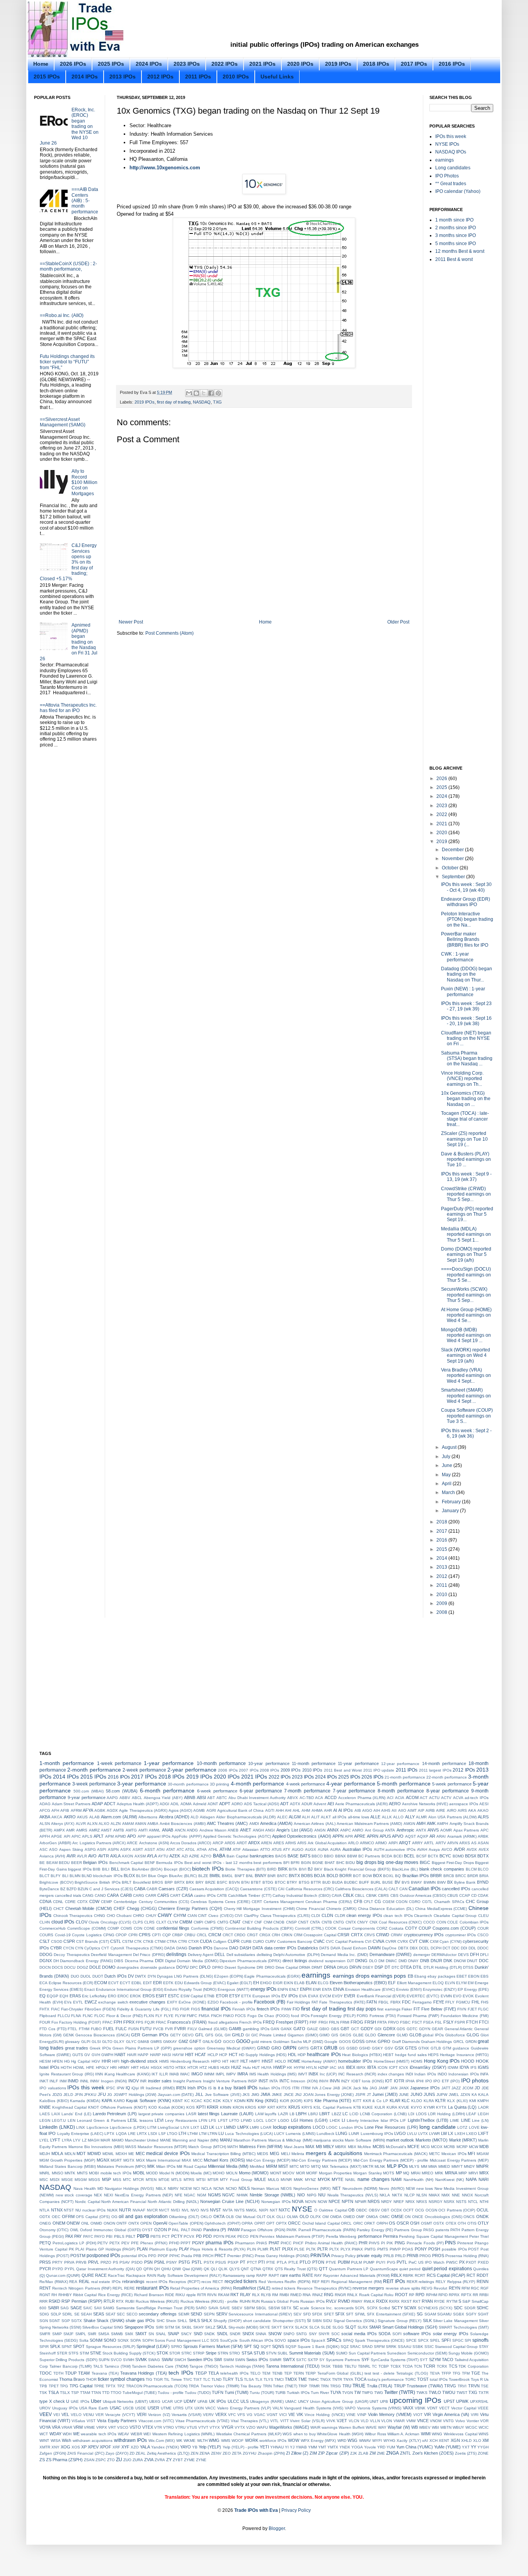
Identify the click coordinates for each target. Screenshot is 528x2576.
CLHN (45, 1922)
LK (212, 2127)
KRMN (226, 2107)
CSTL (116, 1941)
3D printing (220, 1784)
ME (131, 2154)
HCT (233, 2055)
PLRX (288, 2249)
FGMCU (463, 2002)
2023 (442, 806)
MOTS (389, 2173)
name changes (374, 2179)
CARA (113, 1895)
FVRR (180, 2029)
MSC (44, 2180)
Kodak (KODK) (172, 2107)
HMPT (255, 2061)
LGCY (271, 2120)
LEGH (483, 2114)
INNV (95, 2081)
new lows (425, 2188)
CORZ (382, 1928)
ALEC (282, 1817)
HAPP (143, 2055)
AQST (410, 1836)
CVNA (378, 1941)
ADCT (110, 1804)
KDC (208, 2101)
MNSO (58, 2173)
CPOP (121, 1935)
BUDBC (351, 1882)
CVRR (391, 1941)
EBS (485, 1976)
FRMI (345, 2022)
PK (72, 2249)
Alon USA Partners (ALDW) (452, 1817)
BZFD (72, 1889)
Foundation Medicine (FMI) (465, 2016)
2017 (442, 1531)
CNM (268, 1922)
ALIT (315, 1817)
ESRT (161, 1996)
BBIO (329, 1856)
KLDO (417, 2101)
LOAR (266, 2127)
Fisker (407, 2009)
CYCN (68, 1948)
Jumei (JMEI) (385, 2094)
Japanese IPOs (425, 2088)
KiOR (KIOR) (291, 2101)
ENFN (283, 1989)
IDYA (464, 2067)
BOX (377, 1876)
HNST (267, 2061)
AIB (358, 1810)
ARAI (441, 1836)
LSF (162, 2134)
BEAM (52, 1863)
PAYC (88, 2236)
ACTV (446, 1798)
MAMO (118, 2140)
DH (56, 1961)
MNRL (45, 2173)
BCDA (387, 1856)
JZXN (465, 2095)
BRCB (449, 1876)
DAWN (374, 1948)
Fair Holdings (299, 2002)
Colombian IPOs (474, 1922)
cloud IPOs (63, 1922)
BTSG (304, 1882)
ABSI (201, 1797)
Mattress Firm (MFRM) (261, 2147)
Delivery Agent (201, 1955)
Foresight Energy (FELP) (333, 2016)
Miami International (163, 2160)
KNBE (45, 2107)
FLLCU (64, 2016)
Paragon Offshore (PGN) (263, 2230)
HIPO (216, 2061)
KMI (473, 2101)
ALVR (81, 1824)
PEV (125, 2243)
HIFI (116, 2061)
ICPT (393, 2067)
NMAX (434, 2195)
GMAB (143, 2042)
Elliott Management (414, 1983)
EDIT (147, 1983)
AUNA (323, 1849)
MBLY (329, 2147)
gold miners (261, 2042)
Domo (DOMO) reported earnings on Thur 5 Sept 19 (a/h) (466, 1255)
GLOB (415, 2035)
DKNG (361, 1961)
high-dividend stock (139, 2061)
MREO (428, 2173)
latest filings (209, 2114)
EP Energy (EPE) (473, 1989)
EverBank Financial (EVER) (381, 1996)
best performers (268, 1863)
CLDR (340, 1916)
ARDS (230, 1843)
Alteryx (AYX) (63, 1824)
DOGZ (83, 1967)
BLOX (129, 1876)
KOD (153, 2107)
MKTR (368, 2166)
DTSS (468, 1967)
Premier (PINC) (240, 2256)
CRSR (343, 1935)
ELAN (311, 1983)
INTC (284, 2081)
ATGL (190, 1849)
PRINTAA (320, 2256)
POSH (434, 2249)
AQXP (423, 1836)
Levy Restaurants (181, 2120)
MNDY (469, 2166)
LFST (223, 2120)
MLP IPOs (397, 2166)
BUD (326, 1882)
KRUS (294, 2107)
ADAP (97, 1804)
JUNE (404, 2095)
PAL (176, 2230)
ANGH (258, 1830)
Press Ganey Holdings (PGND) (282, 2256)
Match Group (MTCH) (207, 2147)
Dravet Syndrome (240, 1967)
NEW (410, 2188)
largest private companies (161, 2114)
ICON (382, 2067)
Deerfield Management (111, 1955)
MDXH (121, 2154)
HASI (167, 2055)
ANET (246, 1830)
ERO (112, 1996)
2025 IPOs (111, 64)
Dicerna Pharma (139, 1961)
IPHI (420, 2081)
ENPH (306, 1989)
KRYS (307, 2107)
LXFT (483, 2133)
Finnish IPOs (244, 2009)
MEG (275, 2153)
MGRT (116, 2160)
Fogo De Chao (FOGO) (268, 2016)
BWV (442, 1882)
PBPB (143, 2236)
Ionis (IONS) (373, 2081)
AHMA (317, 1810)
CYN (79, 1948)
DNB (425, 1961)
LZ (84, 2140)
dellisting (264, 1955)
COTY (411, 1928)
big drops (366, 1862)
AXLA (115, 1856)
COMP (113, 1928)
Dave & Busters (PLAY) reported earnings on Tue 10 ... (466, 1159)
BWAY (416, 1882)
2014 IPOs (85, 77)
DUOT (98, 1976)
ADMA (186, 1804)
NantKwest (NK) (450, 2180)
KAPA (107, 2101)
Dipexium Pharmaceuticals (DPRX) (250, 1961)
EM (471, 1983)
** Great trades (451, 184)
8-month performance (401, 1791)
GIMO (324, 2035)
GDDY (367, 2029)
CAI (281, 1889)
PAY (78, 2236)
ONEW (73, 2223)
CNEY (248, 1922)
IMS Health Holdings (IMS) (273, 2074)
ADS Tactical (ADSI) (261, 1804)
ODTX (45, 2217)
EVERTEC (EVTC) (423, 1996)
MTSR (213, 2180)
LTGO (172, 2134)
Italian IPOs (270, 2088)
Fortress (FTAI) (383, 2016)
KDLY (228, 2101)
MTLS (176, 2180)
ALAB (95, 1817)
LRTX (142, 2134)
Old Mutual (245, 2217)
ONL (85, 2223)
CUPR (234, 1941)
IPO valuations (53, 2088)
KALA (483, 2095)
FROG (357, 2022)
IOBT (356, 2081)
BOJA (319, 1876)
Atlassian (250, 1849)
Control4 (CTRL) (309, 1928)
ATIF (237, 1849)
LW (444, 2133)
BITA (293, 1869)
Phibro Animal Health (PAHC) (331, 2243)
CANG (88, 1895)
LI (343, 2120)
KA (474, 2095)
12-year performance (400, 1764)
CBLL (360, 1895)
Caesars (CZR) (173, 1889)
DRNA (330, 1967)
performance (370, 2236)
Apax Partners (466, 1830)
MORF (312, 2173)
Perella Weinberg (341, 2236)
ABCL (137, 1798)
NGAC (190, 2195)
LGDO (284, 2120)
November (453, 859)
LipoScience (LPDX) (128, 2127)
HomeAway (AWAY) (319, 2061)
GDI (378, 2029)
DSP (379, 1967)
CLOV (82, 1922)
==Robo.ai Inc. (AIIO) (62, 315)
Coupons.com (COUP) (454, 1928)
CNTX (351, 1922)
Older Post (398, 622)
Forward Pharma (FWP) (418, 2016)
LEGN (45, 2120)
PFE (135, 2243)
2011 (442, 1585)
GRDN (471, 2042)
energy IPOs (263, 1989)
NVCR (152, 2210)
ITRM (306, 2088)
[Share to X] (204, 393)
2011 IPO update (379, 1770)
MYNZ (310, 2180)
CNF (258, 1922)
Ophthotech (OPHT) (222, 2223)
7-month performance (307, 1791)
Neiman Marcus (265, 2188)
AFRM (76, 1810)
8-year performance (448, 1791)
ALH (306, 1817)
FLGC (483, 2009)
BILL (115, 1869)
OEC (56, 2217)
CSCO (483, 1935)
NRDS (374, 2201)
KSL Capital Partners (332, 2107)
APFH (45, 1836)
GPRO (384, 2041)
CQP (167, 1935)
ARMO (381, 1843)
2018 (442, 1522)
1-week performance (119, 1763)
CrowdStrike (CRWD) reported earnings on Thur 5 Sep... (466, 1194)
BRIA (484, 1876)
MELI (286, 2154)
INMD (73, 2081)
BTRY (292, 1882)
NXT (274, 2210)
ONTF (122, 2223)
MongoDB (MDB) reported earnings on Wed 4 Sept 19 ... (466, 1335)
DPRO (218, 1967)
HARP (155, 2055)
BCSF (422, 1856)
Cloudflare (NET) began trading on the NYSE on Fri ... (466, 1038)
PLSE (299, 2249)
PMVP (395, 2249)
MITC (294, 2166)
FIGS (196, 2009)
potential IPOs (134, 2256)
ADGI (164, 1804)
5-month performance (404, 1784)
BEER (77, 1863)
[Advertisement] (295, 23)
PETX (115, 2243)
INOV (134, 2081)
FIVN (462, 2009)
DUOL (86, 1976)
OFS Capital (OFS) (93, 2217)
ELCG (323, 1983)
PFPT (186, 2243)
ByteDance (49, 1889)
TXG (217, 402)
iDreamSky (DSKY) (428, 2067)
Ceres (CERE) (238, 1902)
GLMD (402, 2035)
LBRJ (313, 2114)
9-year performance (87, 1797)
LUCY (279, 2134)
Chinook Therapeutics (73, 1916)
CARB (126, 1895)
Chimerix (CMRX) (341, 1909)
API (67, 1836)
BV (397, 1882)
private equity (369, 2256)
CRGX (265, 1935)
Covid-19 (63, 1935)
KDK (217, 2101)
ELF (392, 1983)
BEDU (64, 1863)
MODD (152, 2173)
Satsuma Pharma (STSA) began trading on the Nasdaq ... (467, 1059)
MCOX (437, 2147)
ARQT (405, 1843)
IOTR (399, 2081)
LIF (403, 2120)
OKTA (219, 2217)
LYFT (55, 2140)
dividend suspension (327, 1961)
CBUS (453, 1895)
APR (349, 1836)
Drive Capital (287, 1967)
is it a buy (223, 2088)
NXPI (264, 2210)
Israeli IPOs (246, 2088)
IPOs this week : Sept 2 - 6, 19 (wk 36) (466, 1433)
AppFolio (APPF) (187, 1836)
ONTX (134, 2223)
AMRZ (94, 1830)
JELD (68, 2095)
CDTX (83, 1902)
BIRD (272, 1869)
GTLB (436, 2048)
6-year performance (261, 1791)
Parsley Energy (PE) (375, 2230)
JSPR (360, 2095)
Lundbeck (325, 2134)
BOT (357, 1876)
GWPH (107, 2055)
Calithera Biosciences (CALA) (361, 1889)
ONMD (96, 2223)
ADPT (225, 1804)
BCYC (445, 1856)
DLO (373, 1961)
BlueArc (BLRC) (183, 1876)
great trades (77, 2048)
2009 (442, 1603)
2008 (442, 1612)
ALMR (421, 1817)
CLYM (173, 1922)
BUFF (364, 1882)
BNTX (294, 1876)
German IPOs (155, 2035)
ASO (53, 1849)
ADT (284, 1804)
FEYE (439, 2002)
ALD (194, 1817)
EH (256, 1983)
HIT (225, 2061)
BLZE (203, 1876)
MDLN (70, 2154)
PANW (234, 2230)
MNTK (70, 2173)
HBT (189, 2055)
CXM (434, 1941)
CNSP (291, 1922)
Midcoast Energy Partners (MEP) (459, 2160)
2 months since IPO (456, 228)
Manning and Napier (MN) (195, 2140)
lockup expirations (292, 2127)
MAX (310, 2147)
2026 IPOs (73, 64)
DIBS (119, 1961)
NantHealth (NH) (418, 2180)
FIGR (185, 2009)
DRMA (305, 1967)
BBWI (352, 1856)
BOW (367, 1876)
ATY (287, 1849)
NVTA (228, 2210)
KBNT (178, 2101)
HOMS (417, 2061)
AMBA (153, 1824)
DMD (403, 1961)
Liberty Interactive (363, 2120)
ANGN (320, 1830)
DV (131, 1976)
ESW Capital (192, 1996)
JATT (446, 2088)
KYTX (441, 2107)
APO (132, 1836)
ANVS (433, 1830)
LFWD (246, 2120)
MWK (298, 2180)
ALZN (116, 1824)
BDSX (471, 1856)
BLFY (56, 1876)
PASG (429, 2230)
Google (331, 2042)
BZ (63, 1889)
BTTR (316, 1882)
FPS (140, 2022)
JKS (246, 2095)
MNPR (482, 2166)
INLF (54, 2081)
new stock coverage (74, 2195)
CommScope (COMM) (87, 1928)
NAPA (471, 2179)
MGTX (129, 2160)
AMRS (82, 1830)
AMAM (128, 1824)
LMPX (243, 2127)
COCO (429, 1922)
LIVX (185, 2127)
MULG (273, 2180)
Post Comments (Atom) (169, 633)
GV (87, 2055)
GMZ (183, 2041)
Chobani (124, 1916)
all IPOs (339, 1817)
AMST (106, 1830)
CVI (368, 1941)
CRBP (177, 1935)
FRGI (323, 2022)
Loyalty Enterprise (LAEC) (80, 2134)
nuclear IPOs (94, 2210)
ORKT (370, 2223)
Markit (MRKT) (463, 2140)
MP (399, 2173)
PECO (243, 2236)
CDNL (58, 1902)
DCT (446, 1948)
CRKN (287, 1935)
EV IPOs (290, 1996)
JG (110, 2095)
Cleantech (423, 1916)
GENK (69, 2035)
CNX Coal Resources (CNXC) (396, 1922)
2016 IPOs (452, 64)
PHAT (274, 2243)
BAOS (281, 1856)
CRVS (370, 1935)
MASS (131, 2147)
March (449, 1492)
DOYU (182, 1967)
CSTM (128, 1941)
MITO (305, 2166)
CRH (276, 1935)
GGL (219, 2035)
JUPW (442, 2095)
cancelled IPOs (456, 1889)
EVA (303, 1996)
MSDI (55, 2180)
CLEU (483, 1916)
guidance (461, 2048)
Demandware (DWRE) (391, 1954)
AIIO (402, 1810)
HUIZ (236, 2067)
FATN (372, 2002)
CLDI (316, 1916)
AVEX (484, 1849)
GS (342, 2048)
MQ (406, 2173)
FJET (472, 2009)
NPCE (334, 2201)
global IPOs (433, 2035)
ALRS (483, 1817)
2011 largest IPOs (435, 1770)
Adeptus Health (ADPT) (138, 1804)
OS (392, 2223)
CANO (100, 1895)
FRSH (370, 2022)
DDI (464, 1948)
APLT (99, 1836)
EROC (123, 1996)
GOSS (358, 2041)
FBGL (384, 2002)
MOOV (289, 2173)
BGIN (306, 1863)
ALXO (104, 1824)
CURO (258, 1941)
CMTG (223, 1922)
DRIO (270, 1967)
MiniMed (257, 2166)
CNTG (339, 1922)
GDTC (412, 2029)
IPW (120, 2088)
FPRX (129, 2022)
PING (400, 2243)
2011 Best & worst (454, 259)
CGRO (415, 1902)
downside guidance (158, 1967)
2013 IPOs (123, 77)
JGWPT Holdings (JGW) (135, 2095)
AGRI (211, 1810)
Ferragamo (422, 2002)
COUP (425, 1928)
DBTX (403, 1948)
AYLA (152, 1856)
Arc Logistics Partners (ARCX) (99, 1843)
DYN (152, 1976)
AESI (484, 1804)
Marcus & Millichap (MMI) (290, 2140)
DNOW (460, 1961)
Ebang (420, 1976)
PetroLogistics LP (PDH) (74, 2243)
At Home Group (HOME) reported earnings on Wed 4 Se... (466, 1315)
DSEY (368, 1967)
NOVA (298, 2201)
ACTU (434, 1798)
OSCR (403, 2223)
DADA (170, 1948)
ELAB (299, 1983)
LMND (230, 2127)
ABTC (222, 1798)
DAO (234, 1948)
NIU (322, 2195)
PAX (69, 2236)
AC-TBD (307, 1798)
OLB (230, 2217)
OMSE (397, 2217)
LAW (259, 2114)
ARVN (453, 1843)
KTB (357, 2107)
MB (319, 2147)
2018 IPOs (376, 64)
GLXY (119, 2042)
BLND (87, 1876)
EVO (457, 1996)
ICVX (404, 2067)
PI (383, 2243)
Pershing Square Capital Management (433, 2236)
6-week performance (217, 1791)
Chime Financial (310, 1909)
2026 (442, 779)
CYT (105, 1948)
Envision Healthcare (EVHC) (370, 1989)
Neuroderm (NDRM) (360, 2188)
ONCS (469, 2217)
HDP (302, 2055)
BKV (318, 1869)
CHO (111, 1916)
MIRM (272, 2166)
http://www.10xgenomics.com (165, 168)
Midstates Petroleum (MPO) (122, 2166)
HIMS (164, 2061)
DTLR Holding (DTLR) (443, 1967)
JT (369, 2095)
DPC (194, 1967)
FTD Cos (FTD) (53, 2029)
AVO (92, 1856)
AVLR (82, 1856)
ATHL (213, 1849)
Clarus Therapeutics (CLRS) (285, 1916)
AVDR (459, 1849)
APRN (373, 1836)
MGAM (483, 2154)
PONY (421, 2249)
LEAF (471, 2114)
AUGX (311, 1849)
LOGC (332, 2127)
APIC (76, 1836)
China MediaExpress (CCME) (441, 1909)
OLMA (292, 2217)
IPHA (410, 2081)
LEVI (159, 2120)
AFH (55, 1810)
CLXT (161, 1922)
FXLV (192, 2029)
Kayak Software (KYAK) (148, 2101)
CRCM (215, 1935)
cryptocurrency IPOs (424, 1935)
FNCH (216, 2016)
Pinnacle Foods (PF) (425, 2243)
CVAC (319, 1941)
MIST (283, 2166)
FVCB (158, 2029)
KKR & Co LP (376, 2101)
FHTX (44, 2009)
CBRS (383, 1895)
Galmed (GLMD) (213, 2029)
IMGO (197, 2074)
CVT (414, 1941)
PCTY (177, 2236)
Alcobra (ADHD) (174, 1817)
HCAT (200, 2055)
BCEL (409, 1856)
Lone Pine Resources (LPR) (391, 2127)
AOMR (446, 1830)
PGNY (198, 2243)
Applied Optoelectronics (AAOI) (302, 1836)
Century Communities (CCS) (164, 1902)
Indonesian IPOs (464, 2074)
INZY (345, 2081)
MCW (473, 2147)
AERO (395, 1804)
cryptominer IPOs (461, 1935)
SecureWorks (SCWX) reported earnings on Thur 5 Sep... (466, 1295)
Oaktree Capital (333, 2210)
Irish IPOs (197, 2088)
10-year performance (269, 1763)
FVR (169, 2029)
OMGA (372, 2217)
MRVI (473, 2173)
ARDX (254, 1843)
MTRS (189, 2180)
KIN (250, 2101)
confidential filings (173, 1928)
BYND (483, 1882)
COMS (126, 1928)
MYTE (337, 2179)
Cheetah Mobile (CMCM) (89, 1908)
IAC (333, 2067)
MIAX (187, 2160)
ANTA (390, 1830)
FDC (406, 2002)
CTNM (160, 1941)
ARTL (429, 1843)
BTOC (280, 1882)
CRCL (202, 1935)
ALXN (92, 1824)
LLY (219, 2127)
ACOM (412, 1797)
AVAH (422, 1849)
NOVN (311, 2202)
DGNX (46, 1961)
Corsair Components (357, 1928)
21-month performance (405, 1777)
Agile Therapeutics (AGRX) (143, 1810)
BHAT (330, 1863)
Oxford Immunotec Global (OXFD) (110, 2230)
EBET (462, 1976)
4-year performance (351, 1784)
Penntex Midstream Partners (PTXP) (292, 2236)
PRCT (220, 2256)
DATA (258, 1948)
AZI (185, 1856)
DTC (395, 1967)
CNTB (327, 1922)
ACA (319, 1798)
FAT (315, 2002)
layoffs (271, 2114)
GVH (96, 2055)
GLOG (473, 2035)
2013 (442, 1567)
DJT (351, 1961)
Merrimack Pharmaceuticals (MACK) (396, 2154)
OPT (270, 2223)
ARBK (483, 1836)
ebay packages (441, 1976)
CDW (94, 1901)
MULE (260, 2179)
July (447, 1457)
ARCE (132, 1843)
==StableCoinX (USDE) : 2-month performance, (68, 266)
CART (175, 1895)
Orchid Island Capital (321, 2223)
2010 (442, 1595)
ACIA (400, 1798)
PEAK (231, 2236)
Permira (390, 2236)
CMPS (210, 1922)
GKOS (346, 2035)
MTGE (164, 2180)
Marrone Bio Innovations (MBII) (96, 2147)
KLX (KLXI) (457, 2101)
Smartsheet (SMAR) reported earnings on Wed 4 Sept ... (466, 1396)
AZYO (206, 1856)
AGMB (199, 1810)
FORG (362, 2016)
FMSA (204, 2016)
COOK (331, 1928)
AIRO (452, 1810)
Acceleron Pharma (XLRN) (362, 1798)
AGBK (100, 1810)
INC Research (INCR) (357, 2074)
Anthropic (405, 1830)
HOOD (468, 2061)
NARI (484, 2179)
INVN (335, 2081)
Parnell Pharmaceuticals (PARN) (327, 2230)
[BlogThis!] (196, 393)
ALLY (410, 1817)
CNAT (235, 1922)
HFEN (57, 2061)
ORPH (382, 2223)
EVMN (446, 1996)
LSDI (152, 2134)
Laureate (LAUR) (237, 2114)
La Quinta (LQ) (462, 2107)
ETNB (209, 1996)
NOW (322, 2202)
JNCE (289, 2095)
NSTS (461, 2202)
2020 (442, 833)
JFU (102, 2094)
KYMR (429, 2107)
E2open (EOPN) (229, 1976)
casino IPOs (205, 1895)
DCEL (424, 1948)
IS (210, 2088)
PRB (197, 2256)
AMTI (143, 1830)
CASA (187, 1895)
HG (67, 2061)
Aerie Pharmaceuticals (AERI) (361, 1804)
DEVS (463, 1955)
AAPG (112, 1798)
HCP (223, 2055)
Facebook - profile (236, 2002)
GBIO (324, 2029)
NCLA (207, 2188)
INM (63, 2081)
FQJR (150, 2022)
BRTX (180, 1882)
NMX (446, 2195)
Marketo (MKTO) (432, 2140)
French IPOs (250, 2022)
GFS (209, 2035)
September (454, 877)
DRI (260, 1967)
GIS (335, 2035)
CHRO (139, 1916)
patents (442, 2230)
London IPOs (351, 2127)
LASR (191, 2114)
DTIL (417, 1967)
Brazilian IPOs (416, 1876)
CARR (151, 1895)
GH (227, 2035)
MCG (425, 2147)
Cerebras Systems (207, 1902)
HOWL (79, 2067)
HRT (135, 2067)
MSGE (67, 2180)
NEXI (109, 2195)
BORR (346, 1876)
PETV (103, 2243)
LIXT (195, 2127)
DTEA (406, 1967)
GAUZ (312, 2029)
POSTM (78, 2256)
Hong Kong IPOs (442, 2061)
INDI (409, 2074)
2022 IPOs (225, 64)
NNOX (468, 2195)
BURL (376, 1882)
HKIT (234, 2061)
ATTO (265, 1849)
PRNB (412, 2256)
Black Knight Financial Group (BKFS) (357, 1869)
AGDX (112, 1810)
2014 (442, 1558)
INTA (274, 2081)
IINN (99, 2074)
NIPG (312, 2195)
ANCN (180, 1830)
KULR (380, 2107)
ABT (211, 1798)
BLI (65, 1876)
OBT (385, 2210)
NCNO (231, 2188)
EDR (158, 1983)
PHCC (286, 2243)
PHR (363, 2243)
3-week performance (94, 1784)
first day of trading (174, 402)
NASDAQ (202, 402)
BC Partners (369, 1856)
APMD (120, 1836)
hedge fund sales (411, 2055)
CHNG (100, 1916)
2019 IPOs (338, 64)
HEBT (388, 2055)
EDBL (137, 1983)
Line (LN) (480, 2120)
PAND (197, 2230)
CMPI (198, 1922)
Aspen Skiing (71, 1849)
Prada (187, 2256)
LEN (72, 2120)
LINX (81, 2127)
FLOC (100, 2016)
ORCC (294, 2223)
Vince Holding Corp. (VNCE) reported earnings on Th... (462, 1079)
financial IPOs (216, 2009)
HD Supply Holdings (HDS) (263, 2055)
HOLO (280, 2061)
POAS (408, 2249)
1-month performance (67, 1763)
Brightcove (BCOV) (56, 1882)
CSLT (45, 1941)
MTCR (138, 2180)
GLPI (86, 2042)
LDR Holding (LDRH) (446, 2114)
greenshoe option (189, 2048)
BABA (219, 1856)
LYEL (44, 2140)
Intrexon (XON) (304, 2081)
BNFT (240, 1876)
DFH (474, 1954)
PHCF (298, 2243)
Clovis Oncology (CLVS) (110, 1922)
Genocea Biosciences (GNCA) (102, 2035)
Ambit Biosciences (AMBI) (182, 1824)
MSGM (81, 2180)
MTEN (151, 2180)
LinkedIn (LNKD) (57, 2127)
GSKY (377, 2048)
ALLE (375, 1817)
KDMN (240, 2101)
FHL (476, 2002)
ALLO (398, 1817)
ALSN (45, 1824)
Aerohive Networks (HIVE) (425, 1804)
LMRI (254, 2127)
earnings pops (388, 1976)
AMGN (409, 1824)
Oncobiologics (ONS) (444, 2217)
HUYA (267, 2067)
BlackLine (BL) (405, 1869)
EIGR (278, 1983)
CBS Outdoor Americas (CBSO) (418, 1895)
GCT (355, 2029)
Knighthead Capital (70, 2107)
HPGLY (102, 2067)
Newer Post (131, 622)
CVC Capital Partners (345, 1941)
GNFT (195, 2041)
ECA (43, 1983)
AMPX (59, 1830)
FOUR (45, 2022)
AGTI (270, 1810)
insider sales (160, 2081)
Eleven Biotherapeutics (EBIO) (358, 1983)
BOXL (388, 1876)
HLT (244, 2061)
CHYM (180, 1915)
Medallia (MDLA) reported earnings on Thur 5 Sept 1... (466, 1234)
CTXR (193, 1941)
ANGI (270, 1830)
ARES (279, 1843)
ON (408, 2217)
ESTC (174, 1996)
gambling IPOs (256, 2029)
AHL (296, 1810)
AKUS (82, 1817)
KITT (357, 2101)
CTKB (148, 1941)
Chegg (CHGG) (142, 1908)
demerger (422, 1955)
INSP (252, 2081)
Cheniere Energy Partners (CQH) (190, 1908)
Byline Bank (465, 1882)
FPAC (107, 2022)
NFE (179, 2195)
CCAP (465, 1895)
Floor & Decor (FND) (124, 2016)
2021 (442, 824)
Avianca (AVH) (52, 1856)
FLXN (149, 2016)
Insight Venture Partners (225, 2081)
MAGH (94, 2140)
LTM (203, 2134)
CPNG (109, 1935)
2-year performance (192, 1770)
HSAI (145, 2067)
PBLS (119, 2236)
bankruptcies (262, 1856)
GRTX (316, 2048)
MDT (81, 2153)
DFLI (484, 1955)
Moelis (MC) (201, 2173)
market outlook (400, 2140)
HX (290, 2067)
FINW (286, 2009)
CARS (163, 1895)
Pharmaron (245, 2243)
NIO (301, 2195)
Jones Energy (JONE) (334, 2095)
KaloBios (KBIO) (54, 2101)
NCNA (219, 2188)
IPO (429, 2081)
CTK (138, 1941)
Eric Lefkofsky (94, 1996)
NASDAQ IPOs (451, 152)
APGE (57, 1836)
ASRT (138, 1849)
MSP (106, 2179)
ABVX (293, 1798)
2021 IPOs (262, 64)
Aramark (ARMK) (462, 1836)
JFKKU (90, 2095)
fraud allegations (223, 2022)
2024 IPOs (149, 64)
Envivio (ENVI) (409, 1989)
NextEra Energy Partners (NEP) (144, 2195)
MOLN (232, 2173)
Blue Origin (158, 1876)
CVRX (403, 1941)
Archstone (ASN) (154, 1843)
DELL (220, 1954)
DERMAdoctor (444, 1955)
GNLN (208, 2042)
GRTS (303, 2048)
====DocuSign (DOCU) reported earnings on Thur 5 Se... (466, 1275)
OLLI (281, 2217)
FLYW (180, 2016)
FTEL (72, 2029)
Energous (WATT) (233, 1989)
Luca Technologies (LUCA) (249, 2134)
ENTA (327, 1989)
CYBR (56, 1948)
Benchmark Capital (126, 1863)
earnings (445, 160)
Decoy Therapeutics (72, 1955)
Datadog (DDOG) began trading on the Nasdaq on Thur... (467, 974)
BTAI (245, 1882)
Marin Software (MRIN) (365, 2140)
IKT (155, 2074)
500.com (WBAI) (89, 1791)
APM (109, 1836)
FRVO (393, 2022)
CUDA (206, 1941)
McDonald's (396, 2147)
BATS (305, 1856)
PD (199, 2236)
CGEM (388, 1902)
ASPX (126, 1849)
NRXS (422, 2202)
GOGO (243, 2041)
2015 (442, 1549)
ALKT (326, 1817)
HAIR (132, 2055)
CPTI (156, 1935)
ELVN (450, 1983)
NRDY (387, 2202)
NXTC (284, 2210)
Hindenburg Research (190, 2061)
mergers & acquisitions (334, 2153)
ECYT (125, 1983)
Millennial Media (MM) (228, 2166)
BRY (200, 1882)
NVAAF (139, 2210)
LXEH (460, 2134)
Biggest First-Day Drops (453, 1863)
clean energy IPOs (364, 1915)
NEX (98, 2195)
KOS (191, 2107)
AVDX (472, 1849)
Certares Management (284, 1902)
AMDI (254, 1824)
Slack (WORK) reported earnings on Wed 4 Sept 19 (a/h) (466, 1355)
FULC (121, 2029)
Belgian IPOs (95, 1862)
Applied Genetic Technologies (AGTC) (237, 1836)
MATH (232, 2147)
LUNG (341, 2133)
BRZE (210, 1882)
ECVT (113, 1983)
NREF (399, 2202)
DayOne (389, 1948)
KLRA (429, 2101)
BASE (293, 1856)
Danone (221, 1948)
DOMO (109, 1967)
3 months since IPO (456, 235)
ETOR (222, 1996)
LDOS (421, 2114)
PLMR (263, 2249)
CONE (149, 1928)
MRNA (451, 2173)
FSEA (428, 2022)
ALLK (387, 1817)
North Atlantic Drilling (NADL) (173, 2202)
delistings (176, 1954)
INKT (44, 2081)
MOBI (94, 2173)
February (452, 1502)
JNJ (298, 2095)
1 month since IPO (454, 220)
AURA (336, 1849)
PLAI (80, 2249)
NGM (202, 2195)
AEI (331, 1804)
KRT (271, 2107)
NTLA (44, 2210)
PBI (109, 2236)
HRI (113, 2067)
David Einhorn (354, 1948)
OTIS (472, 2223)
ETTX (246, 1996)
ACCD (331, 1797)
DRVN (355, 1967)
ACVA (458, 1798)
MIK (151, 2166)
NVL (186, 2210)
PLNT (275, 2249)
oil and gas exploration (143, 2217)
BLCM (471, 1869)
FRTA (382, 2022)
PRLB (389, 2256)
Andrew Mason (213, 1830)
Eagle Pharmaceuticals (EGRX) (272, 1976)
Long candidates (453, 168)
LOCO (319, 2127)
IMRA (243, 2074)
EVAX (313, 1996)
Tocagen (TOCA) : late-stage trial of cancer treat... (465, 1119)
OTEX (451, 2223)
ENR (317, 1989)
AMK (431, 1823)
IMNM (209, 2074)
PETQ (45, 2243)
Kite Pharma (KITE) (333, 2101)
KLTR (440, 2101)
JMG (255, 2095)
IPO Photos (447, 176)
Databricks (308, 1948)
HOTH (66, 2067)
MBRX (341, 2147)
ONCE (418, 2217)
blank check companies (442, 1869)
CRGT (252, 1935)
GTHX (424, 2048)
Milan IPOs (166, 2166)
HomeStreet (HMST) (392, 2061)
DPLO (205, 1967)
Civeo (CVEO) (221, 1916)
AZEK (175, 1856)
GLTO (107, 2042)
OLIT (261, 2217)
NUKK (112, 2210)
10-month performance (221, 1763)
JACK (347, 2088)
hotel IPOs (49, 2067)
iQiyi (135, 2088)
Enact (89, 1989)
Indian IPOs (425, 2074)
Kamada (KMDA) (85, 2101)
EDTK (168, 1983)
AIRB (430, 1810)
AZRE (194, 1856)
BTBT (256, 1882)
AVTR (104, 1856)
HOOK (482, 2061)
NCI (197, 2188)
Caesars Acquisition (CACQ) (214, 1889)
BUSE (388, 1882)
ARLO (353, 1843)
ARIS (302, 1843)
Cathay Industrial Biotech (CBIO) (301, 1895)
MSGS (94, 2180)
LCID (354, 2114)
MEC (140, 2153)
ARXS (465, 1843)
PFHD (174, 2243)
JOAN (308, 2095)
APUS (385, 1836)
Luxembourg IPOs (377, 2134)
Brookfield (142, 1882)
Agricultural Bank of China (241, 1810)
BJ (310, 1869)
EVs (68, 2002)
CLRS (149, 1922)
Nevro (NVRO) (392, 2188)
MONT (276, 2173)
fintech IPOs (268, 2009)
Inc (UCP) (328, 2074)
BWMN (430, 1882)
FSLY (448, 2022)
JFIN (79, 2095)
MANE (166, 2140)
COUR (483, 1928)
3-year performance (141, 1784)
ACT (424, 1798)
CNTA (315, 1922)
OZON (161, 2230)
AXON (127, 1856)
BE (42, 1863)
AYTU (163, 1856)
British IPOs (110, 1882)
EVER (350, 1996)
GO (218, 2041)
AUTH (379, 1849)
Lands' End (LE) (76, 2114)
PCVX (189, 2236)
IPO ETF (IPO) (446, 2081)
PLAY (184, 2249)
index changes (391, 2074)
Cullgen (220, 1941)
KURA (392, 2107)
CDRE (70, 1902)
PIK (390, 2243)
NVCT (164, 2210)
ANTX (421, 1830)
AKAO (483, 1810)
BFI (286, 1863)
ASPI (102, 1849)
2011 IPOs (198, 77)
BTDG (268, 1882)
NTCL (473, 2202)
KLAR (395, 2101)
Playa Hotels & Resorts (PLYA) (218, 2249)
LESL (133, 2120)
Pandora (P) (215, 2230)
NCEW (186, 2188)
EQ (43, 1996)
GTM (447, 2048)
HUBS (214, 2067)
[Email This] (189, 393)
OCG (420, 2210)
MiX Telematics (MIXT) (342, 2166)
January (451, 1511)
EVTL (78, 2002)
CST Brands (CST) (93, 1941)
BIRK (283, 1869)
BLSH (141, 1876)
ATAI (161, 1849)
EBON (474, 1976)
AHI (288, 1810)
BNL (250, 1876)
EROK (135, 1996)
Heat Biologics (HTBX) (362, 2055)
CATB (222, 1895)
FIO (296, 2009)
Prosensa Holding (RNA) (467, 2256)
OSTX (439, 2223)
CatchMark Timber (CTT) (250, 1895)
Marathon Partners (250, 2140)
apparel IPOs (159, 1836)
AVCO (447, 1849)
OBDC (362, 2210)
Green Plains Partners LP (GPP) (142, 2048)
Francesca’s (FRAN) (187, 2022)
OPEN (146, 2223)
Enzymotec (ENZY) (440, 1989)
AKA (472, 1810)
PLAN (142, 2249)
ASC (43, 1849)
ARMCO (367, 1843)
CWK (424, 1941)
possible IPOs (454, 2249)
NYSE (302, 2209)
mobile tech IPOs (116, 2173)
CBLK (348, 1895)
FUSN (134, 2029)
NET (337, 2188)
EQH (64, 1996)
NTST (69, 2210)
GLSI (96, 2042)
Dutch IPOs (115, 1976)
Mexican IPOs (454, 2154)
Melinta (298, 2154)
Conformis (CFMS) (207, 1928)
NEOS (286, 2188)
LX (451, 2133)
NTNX (57, 2210)
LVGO (400, 2133)
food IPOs (300, 2016)
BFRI (295, 1863)
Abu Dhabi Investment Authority (257, 1798)
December (453, 850)
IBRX (361, 2067)
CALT (393, 1889)
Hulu (247, 2067)
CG (378, 1901)
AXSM (140, 1856)
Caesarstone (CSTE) (258, 1889)
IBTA (372, 2067)
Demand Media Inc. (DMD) (344, 1955)
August (450, 1447)
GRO (276, 2048)
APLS (87, 1836)
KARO (119, 2101)
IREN (181, 2088)
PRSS (45, 2262)
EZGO (213, 2002)
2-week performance (144, 1770)
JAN (394, 2088)
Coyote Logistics (87, 1935)
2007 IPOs (249, 1770)
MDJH (45, 2154)
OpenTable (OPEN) (186, 2223)
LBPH (301, 2114)
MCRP (462, 2147)
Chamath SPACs (449, 1902)
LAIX (56, 2114)
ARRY (417, 1843)
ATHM (225, 1849)
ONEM (59, 2223)
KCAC (197, 2101)
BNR (272, 1876)
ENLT (294, 1989)
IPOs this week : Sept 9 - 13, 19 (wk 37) (466, 1177)
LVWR (434, 2134)
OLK (271, 2217)
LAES (45, 2114)
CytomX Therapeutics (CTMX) (137, 1948)
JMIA (265, 2094)
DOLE (95, 1967)
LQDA (121, 2134)
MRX (484, 2173)
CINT (202, 1916)
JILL (199, 2094)
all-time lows (359, 1817)
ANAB (168, 1830)
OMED (349, 2217)
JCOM (468, 2088)
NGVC (228, 2195)
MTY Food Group (236, 2180)
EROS (149, 1996)
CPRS (145, 1935)
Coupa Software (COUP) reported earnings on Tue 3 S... (467, 1416)
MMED (444, 2166)
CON (138, 1928)
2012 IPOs (160, 77)
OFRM (68, 2217)
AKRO (70, 1817)
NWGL (252, 2210)
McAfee (364, 2147)
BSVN (234, 1882)
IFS (473, 2067)
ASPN (113, 1849)
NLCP (410, 2195)
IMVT (303, 2074)
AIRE (441, 1810)
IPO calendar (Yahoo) (458, 191)
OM (325, 2217)
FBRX (396, 2002)
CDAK (483, 1895)
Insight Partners (187, 2081)
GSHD (365, 2048)
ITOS (286, 2088)
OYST (147, 2230)
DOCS (57, 1967)
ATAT (171, 1849)
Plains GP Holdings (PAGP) (111, 2249)
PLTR (323, 2249)
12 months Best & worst (460, 251)
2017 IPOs (414, 64)
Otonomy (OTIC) (54, 2230)
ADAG (45, 1804)
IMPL (220, 2074)
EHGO (266, 1983)
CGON (402, 1902)
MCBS (379, 2147)
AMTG (131, 1830)
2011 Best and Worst (343, 1770)
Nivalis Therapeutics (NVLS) (353, 2195)
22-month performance (447, 1777)
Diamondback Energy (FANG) (86, 1961)
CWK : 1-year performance (457, 957)
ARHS (291, 1843)
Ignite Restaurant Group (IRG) (67, 2074)
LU (221, 2133)
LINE (466, 2120)
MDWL (108, 2154)
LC (345, 2114)
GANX (286, 2029)
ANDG (192, 1830)
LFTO (234, 2120)
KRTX (282, 2107)
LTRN (212, 2134)
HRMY (124, 2067)
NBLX (161, 2188)
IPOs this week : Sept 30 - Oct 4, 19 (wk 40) (466, 887)
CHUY (151, 1916)
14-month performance (444, 1763)
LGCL (259, 2120)
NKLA (385, 2195)
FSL (439, 2022)
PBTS (156, 2236)
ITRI (296, 2088)
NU (78, 2210)
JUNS (429, 2094)
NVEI (175, 2210)
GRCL (459, 2042)
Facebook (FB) (270, 2002)
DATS (324, 1948)
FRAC (161, 2022)
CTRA (172, 1941)
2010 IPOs (236, 77)
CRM (298, 1935)
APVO (398, 1836)
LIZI (204, 2127)
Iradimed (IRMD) (160, 2088)
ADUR (307, 1804)
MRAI (416, 2173)
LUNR (354, 2134)
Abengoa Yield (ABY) (163, 1798)
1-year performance (169, 1763)
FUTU (146, 2029)
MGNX (103, 2160)
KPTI (201, 2107)
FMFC (192, 2016)
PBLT (130, 2236)
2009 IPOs (291, 1770)
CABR (152, 1889)
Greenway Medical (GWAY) (231, 2048)
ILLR (164, 2074)
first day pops (362, 2009)
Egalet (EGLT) (239, 1983)
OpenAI (160, 2223)
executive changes (147, 2002)
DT (387, 1967)
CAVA (337, 1895)
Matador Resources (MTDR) (162, 2147)
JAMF (383, 2088)
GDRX (389, 2029)
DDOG (46, 1954)
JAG (373, 2088)
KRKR (213, 2107)
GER (136, 2035)
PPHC (175, 2256)
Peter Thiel (479, 2236)
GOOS (345, 2042)
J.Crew (325, 2088)
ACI (390, 1798)
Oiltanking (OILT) (184, 2217)
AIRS (462, 1810)
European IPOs (266, 1996)
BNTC (282, 1876)
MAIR (105, 2140)
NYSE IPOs (447, 144)
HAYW (178, 2055)
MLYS (414, 2166)
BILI (106, 1869)
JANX (404, 2088)
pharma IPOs (220, 2243)
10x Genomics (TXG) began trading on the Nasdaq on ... (466, 1099)
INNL (84, 2081)
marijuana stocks (328, 2140)
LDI (411, 2114)
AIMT (412, 1810)
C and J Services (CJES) (111, 1889)
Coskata (396, 1928)
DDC (456, 1948)
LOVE (474, 2127)
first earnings (389, 2009)
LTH (182, 2133)
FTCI (484, 2022)
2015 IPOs (47, 77)
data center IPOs (280, 1948)
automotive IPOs (400, 1849)
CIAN (192, 1916)
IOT (389, 2081)
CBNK (371, 1895)
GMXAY (170, 2042)
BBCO (317, 1856)
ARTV (441, 1843)
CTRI (183, 1941)
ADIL (175, 1804)
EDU (179, 1983)
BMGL (227, 1876)
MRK (439, 2173)
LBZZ (336, 2114)
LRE (132, 2134)
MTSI (201, 2180)
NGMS (214, 2195)
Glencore (386, 2035)
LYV (77, 2140)
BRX (190, 1882)
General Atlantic (459, 2029)
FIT (417, 2009)
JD (477, 2088)
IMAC (185, 2074)
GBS (335, 2029)
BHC (340, 1863)
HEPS (433, 2055)
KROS (251, 2107)
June (448, 1465)
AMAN (141, 1824)
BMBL (215, 1876)
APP (142, 1836)
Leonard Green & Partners (101, 2120)
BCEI (398, 1856)
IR (142, 2088)
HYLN (311, 2067)
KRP (262, 2107)
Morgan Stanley (368, 2173)
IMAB (174, 2074)
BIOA (125, 1869)
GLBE (358, 2035)
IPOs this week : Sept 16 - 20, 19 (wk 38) (466, 1021)
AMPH (442, 1824)
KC (187, 2101)
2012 (442, 1576)
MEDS (263, 2154)
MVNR (286, 2180)
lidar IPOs (390, 2120)
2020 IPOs (300, 64)
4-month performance (257, 1784)
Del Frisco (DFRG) (149, 1955)
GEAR (437, 2029)
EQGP (53, 1996)
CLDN (327, 1915)
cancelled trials (68, 1895)
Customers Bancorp (295, 1941)
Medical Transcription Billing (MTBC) (223, 2154)
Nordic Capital (88, 2202)
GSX (399, 2048)
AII (394, 1810)
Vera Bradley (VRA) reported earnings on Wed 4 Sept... (466, 1376)
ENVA (339, 1989)
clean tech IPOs (398, 1916)
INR (143, 2081)
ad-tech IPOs (477, 1798)
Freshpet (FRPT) (292, 2022)
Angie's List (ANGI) (295, 1830)
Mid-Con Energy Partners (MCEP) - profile (391, 2160)
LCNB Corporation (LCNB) (383, 2114)
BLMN (75, 1876)
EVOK (468, 1996)
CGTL (427, 1902)
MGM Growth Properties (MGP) (67, 2160)
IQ (128, 2088)
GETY (175, 2035)
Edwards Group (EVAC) (205, 1983)
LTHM (192, 2134)
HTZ (203, 2067)
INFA (484, 2074)
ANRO (358, 1830)
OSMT (427, 2223)
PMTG (370, 2249)
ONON (109, 2223)
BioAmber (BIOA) (147, 1869)
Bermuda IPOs (169, 1863)
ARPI (393, 1843)
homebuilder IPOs (355, 2061)
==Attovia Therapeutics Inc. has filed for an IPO (68, 708)
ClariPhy (251, 1916)
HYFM (299, 2067)
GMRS (156, 2042)
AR (432, 1836)
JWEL (454, 2095)
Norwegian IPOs (276, 2202)
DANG (182, 1948)
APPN (338, 1836)
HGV (96, 2061)
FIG (176, 2009)
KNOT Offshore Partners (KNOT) (118, 2107)
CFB (358, 1901)
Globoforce (455, 2035)
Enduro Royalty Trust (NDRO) (190, 1989)
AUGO (298, 1849)
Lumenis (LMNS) (300, 2134)
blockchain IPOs (108, 1876)
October (451, 868)
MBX (352, 2147)
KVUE (404, 2107)
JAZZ (456, 2088)
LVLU (412, 2134)
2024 (442, 796)
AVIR (71, 1856)
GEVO (188, 2035)
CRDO (240, 1935)
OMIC (385, 2217)
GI (248, 2035)
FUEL (109, 2029)
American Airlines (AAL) (314, 1824)
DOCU (70, 1967)
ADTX (295, 1804)
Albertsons (148, 1817)
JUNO (416, 2094)
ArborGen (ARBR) (55, 1843)
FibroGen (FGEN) (100, 2009)
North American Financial (124, 2202)
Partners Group (408, 2230)
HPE (90, 2067)
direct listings (295, 1961)
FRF (313, 2022)
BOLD (332, 1876)
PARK (292, 2230)
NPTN (347, 2201)
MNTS (82, 2173)
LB (292, 2114)
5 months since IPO (456, 244)
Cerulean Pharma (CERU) (329, 1902)
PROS (438, 2256)
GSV (389, 2048)
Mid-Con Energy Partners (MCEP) (322, 2160)
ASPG (90, 1849)
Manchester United (142, 2140)
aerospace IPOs (464, 1804)
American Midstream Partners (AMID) (370, 1824)
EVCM (325, 1996)
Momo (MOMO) (254, 2173)
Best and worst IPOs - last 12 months (218, 1863)
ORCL (346, 2223)
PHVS (374, 2243)
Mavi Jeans (294, 2147)
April (447, 1484)
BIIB (97, 1869)
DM (381, 1961)
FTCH (472, 2022)
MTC (127, 2180)
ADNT (213, 1804)
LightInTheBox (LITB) (428, 2120)
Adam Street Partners (71, 1804)
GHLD (238, 2035)
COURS (46, 1935)
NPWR (361, 2202)
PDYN (219, 2236)
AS (474, 1843)
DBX (414, 1948)
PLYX (346, 2249)
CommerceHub (53, 1928)
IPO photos (475, 2080)
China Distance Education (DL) (386, 1909)
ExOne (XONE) (192, 2002)
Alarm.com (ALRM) (119, 1817)
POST (473, 2249)
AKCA (57, 1817)
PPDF (163, 2256)
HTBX (181, 2067)
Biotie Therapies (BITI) (245, 1869)
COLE (453, 1922)
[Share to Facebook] (211, 393)
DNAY (413, 1961)
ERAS (75, 1996)
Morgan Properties (336, 2173)
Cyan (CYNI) (451, 1941)
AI (335, 1810)
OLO (304, 2217)
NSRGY (436, 2202)
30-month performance (188, 1784)
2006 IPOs (228, 1770)
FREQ (269, 2022)
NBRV (173, 2188)
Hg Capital (81, 2061)
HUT (256, 2067)
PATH (455, 2230)
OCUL (483, 2210)
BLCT (44, 1876)
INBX (313, 2074)
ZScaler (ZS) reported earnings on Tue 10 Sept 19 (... (464, 1139)
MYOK (324, 2179)
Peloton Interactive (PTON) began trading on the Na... (467, 919)
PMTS (383, 2249)
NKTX (397, 2195)
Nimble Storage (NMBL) (273, 2195)
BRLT (127, 1882)
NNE (456, 2195)
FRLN (334, 2022)
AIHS (386, 1810)
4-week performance (306, 1784)
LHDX (335, 2120)
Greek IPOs (100, 2048)
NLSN (422, 2195)
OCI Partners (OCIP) (457, 2210)
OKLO (206, 2217)
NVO (195, 2210)
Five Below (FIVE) (439, 2009)
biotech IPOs (208, 1869)
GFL (199, 2035)
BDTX (483, 1856)
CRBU (190, 1935)
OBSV (374, 2210)
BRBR (436, 1876)
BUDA (337, 1882)
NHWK (242, 2195)
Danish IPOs (201, 1948)
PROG (425, 2256)
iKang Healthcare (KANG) (127, 2074)
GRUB (331, 2048)
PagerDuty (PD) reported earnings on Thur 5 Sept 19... (467, 1214)
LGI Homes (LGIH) (310, 2120)
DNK (448, 1961)
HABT (120, 2055)
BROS (158, 1882)
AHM (306, 1810)
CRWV (397, 1935)
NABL (350, 2180)
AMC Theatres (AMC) (227, 1823)
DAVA (336, 1948)
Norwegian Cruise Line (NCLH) (230, 2201)
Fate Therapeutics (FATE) (342, 2002)
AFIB (65, 1810)
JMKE (277, 2095)
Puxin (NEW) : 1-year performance (463, 992)
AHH (280, 1810)
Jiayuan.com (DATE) (176, 2095)
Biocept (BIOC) (177, 1869)
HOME (294, 2061)
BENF (150, 1863)
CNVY (363, 1922)
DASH (245, 1948)
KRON (238, 2107)
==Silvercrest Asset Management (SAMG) (63, 422)
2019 (442, 842)
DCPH (436, 1948)
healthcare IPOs (324, 2055)
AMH (421, 1823)
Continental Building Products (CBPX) (259, 1928)
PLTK (311, 2249)
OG (114, 2217)
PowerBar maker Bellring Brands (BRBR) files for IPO (465, 940)
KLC (406, 2101)
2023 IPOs (187, 64)
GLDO (370, 2035)
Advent (320, 1804)
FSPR (460, 2022)
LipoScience (98, 2127)
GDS (401, 2029)
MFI (471, 2153)
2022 (442, 814)
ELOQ (438, 1983)
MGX (141, 2160)
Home (41, 64)
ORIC (358, 2223)
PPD (152, 2256)
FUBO (96, 2029)
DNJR (436, 1961)
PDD (207, 2236)
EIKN (288, 1983)
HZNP (323, 2067)
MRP (463, 2173)
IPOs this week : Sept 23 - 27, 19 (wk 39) (466, 1006)
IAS (341, 2067)
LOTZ (462, 2127)
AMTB (119, 1830)
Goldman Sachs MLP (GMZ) (298, 2042)
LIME (455, 2120)
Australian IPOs (357, 1849)
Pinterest (465, 2243)
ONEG (45, 2223)
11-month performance (314, 1763)
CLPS (138, 1922)
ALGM (295, 1817)
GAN (275, 2029)
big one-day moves (398, 1862)
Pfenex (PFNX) (154, 2243)
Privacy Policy (343, 2256)
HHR (106, 2061)
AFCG (45, 1810)
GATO (299, 2029)
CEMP (106, 1902)
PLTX (334, 2249)
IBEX (351, 2067)
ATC (180, 1849)
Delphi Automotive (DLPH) (296, 1955)
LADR (483, 2107)
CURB (246, 1941)
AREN (266, 1843)
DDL (472, 1948)
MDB (484, 2147)
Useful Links (277, 77)
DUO (75, 1976)
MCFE (413, 2147)
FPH (118, 2022)
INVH (324, 2081)
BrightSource (86, 1882)
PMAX (357, 2249)
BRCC (461, 1876)
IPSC (111, 2088)
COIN (441, 1922)
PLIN (251, 2249)
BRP (169, 1882)
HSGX (156, 2067)
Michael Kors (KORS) (224, 2160)
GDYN (425, 2029)
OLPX (315, 2217)
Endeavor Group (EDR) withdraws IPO (466, 902)
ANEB (233, 1830)
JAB (336, 2088)
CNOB (279, 1922)
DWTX (141, 1976)
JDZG (57, 2095)
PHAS (262, 2243)
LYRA (67, 2140)
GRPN (290, 2048)
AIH (377, 1810)
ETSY (235, 1996)
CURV (271, 1941)
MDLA (57, 2153)
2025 (442, 787)
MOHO (219, 2173)
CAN (403, 1889)
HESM (45, 2061)
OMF (360, 2217)
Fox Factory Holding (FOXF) (76, 2022)
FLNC (88, 2016)
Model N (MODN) (174, 2173)
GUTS (78, 2055)
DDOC (483, 1948)
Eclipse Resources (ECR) (71, 1983)
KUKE (368, 2107)
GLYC (131, 2042)
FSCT (417, 2022)
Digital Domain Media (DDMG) (192, 1961)
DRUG (343, 1967)
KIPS (308, 2101)
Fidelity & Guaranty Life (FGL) (144, 2009)
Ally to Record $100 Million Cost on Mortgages (84, 482)
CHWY (165, 1915)
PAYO (100, 2236)
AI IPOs (346, 1810)
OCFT (408, 2210)
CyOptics (92, 1948)
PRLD (400, 2256)
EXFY (172, 2002)
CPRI (133, 1935)
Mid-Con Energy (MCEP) (268, 2160)
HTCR (193, 2067)
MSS (117, 2180)
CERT (257, 1902)
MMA (433, 2166)
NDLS (244, 2188)
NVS (205, 2210)
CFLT (368, 1902)
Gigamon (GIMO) (303, 2035)
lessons (146, 2120)
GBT (345, 2029)
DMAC (391, 1961)
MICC (198, 2160)
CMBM (186, 1922)
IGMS (483, 2067)
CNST (303, 1922)
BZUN (83, 1889)
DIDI (159, 1961)
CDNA (45, 1901)
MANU (226, 2140)
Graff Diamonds (406, 2042)
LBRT (325, 2114)
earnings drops (351, 1976)
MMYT (457, 2166)
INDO (442, 2074)
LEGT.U (59, 2120)
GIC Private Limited (269, 2035)
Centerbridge (125, 1902)
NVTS (239, 2210)
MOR (301, 2173)
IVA (315, 2088)
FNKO (228, 2016)
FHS (485, 2002)
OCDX (396, 2210)
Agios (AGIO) (180, 1810)
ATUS (277, 1849)
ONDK (482, 2217)
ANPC (346, 1830)
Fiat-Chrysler (72, 2009)
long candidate (438, 2127)
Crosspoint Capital (320, 1935)
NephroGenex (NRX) (312, 2188)
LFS (212, 2120)
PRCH (208, 2256)
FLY (159, 2016)
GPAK (371, 2042)
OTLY (483, 2223)
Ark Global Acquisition (327, 1843)
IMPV (231, 2074)
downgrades (128, 1967)
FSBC (405, 2022)
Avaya (434, 1849)
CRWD (383, 1935)
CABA (140, 1889)
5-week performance (452, 1784)
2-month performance (94, 1770)
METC (434, 2154)
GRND (263, 2048)
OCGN (431, 2210)
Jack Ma (360, 2088)
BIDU (350, 1863)
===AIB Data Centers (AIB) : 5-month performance (85, 201)
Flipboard (48, 2016)
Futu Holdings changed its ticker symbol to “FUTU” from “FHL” (67, 362)
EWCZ (91, 2002)
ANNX (333, 1830)
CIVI (238, 1916)
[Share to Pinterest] (218, 393)
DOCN (45, 1967)
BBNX (341, 1856)
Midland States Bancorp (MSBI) (68, 2166)
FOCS (240, 2016)
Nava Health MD (88, 2188)
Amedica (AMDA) (276, 1823)
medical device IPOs (168, 2153)
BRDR (473, 1876)
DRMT (317, 1967)
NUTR (125, 2210)
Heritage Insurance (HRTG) (464, 2055)
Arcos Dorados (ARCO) (191, 1843)
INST (263, 2081)
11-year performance (358, 1763)
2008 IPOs (269, 1770)
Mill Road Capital (192, 2166)
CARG (139, 1895)
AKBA (45, 1817)
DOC (484, 1961)
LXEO (472, 2134)
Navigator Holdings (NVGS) (129, 2188)
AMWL (155, 1830)
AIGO (367, 1810)
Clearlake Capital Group (455, 1916)
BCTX (433, 1856)
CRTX (357, 1935)
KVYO (416, 2107)
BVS (406, 1882)
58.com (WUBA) (122, 1791)
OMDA (336, 2217)
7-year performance (354, 1791)
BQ (398, 1876)
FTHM (84, 2029)
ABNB (190, 1797)
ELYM (461, 1983)
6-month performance (167, 1791)
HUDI (225, 2067)
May (447, 1475)
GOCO (229, 2042)
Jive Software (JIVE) (223, 2095)
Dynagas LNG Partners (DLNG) (185, 1976)
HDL (292, 2055)
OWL (74, 2230)
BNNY (261, 1876)
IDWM (453, 2067)
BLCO (483, 1869)
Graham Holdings (436, 2042)
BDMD (458, 1856)
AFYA (88, 1810)
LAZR (283, 2114)
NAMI (396, 2179)
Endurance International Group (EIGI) (129, 1989)
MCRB (449, 2147)
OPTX (281, 2223)
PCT (166, 2236)
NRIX (410, 2202)
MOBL (139, 2173)
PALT (186, 2230)
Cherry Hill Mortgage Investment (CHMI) (259, 1909)
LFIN (203, 2120)
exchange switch (113, 2002)
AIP (421, 1810)
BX (450, 1882)
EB (410, 1976)
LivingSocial (168, 2127)
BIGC (425, 1862)
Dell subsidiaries (241, 1955)
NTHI (484, 2202)
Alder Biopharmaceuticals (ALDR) (246, 1817)
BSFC (222, 1882)
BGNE (318, 1863)
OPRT (260, 2223)
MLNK (380, 2166)
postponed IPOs (103, 2256)
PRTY (57, 2262)
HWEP (279, 2067)
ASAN (483, 1843)
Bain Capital (237, 1856)
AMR (70, 1830)
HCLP (213, 2055)
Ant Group (374, 1830)
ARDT (242, 1843)
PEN (254, 2236)
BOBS (307, 1876)
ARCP (218, 1843)
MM (424, 2166)
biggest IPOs (80, 1869)
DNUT (472, 1961)
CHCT (59, 1909)
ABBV (125, 1798)
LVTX (423, 2134)
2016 (442, 1540)
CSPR (69, 1941)
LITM (152, 2127)
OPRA (247, 2223)
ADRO (237, 1804)
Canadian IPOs (425, 1889)
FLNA (76, 2016)
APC (485, 1830)
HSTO (169, 2067)
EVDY (337, 1996)
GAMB (235, 2029)
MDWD (94, 2153)
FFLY (450, 2002)
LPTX (109, 2134)
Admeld (200, 1804)
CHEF (119, 1908)
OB (351, 2210)
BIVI (303, 1869)
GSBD (352, 2048)
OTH (462, 2223)
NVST (215, 2210)
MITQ (316, 2166)
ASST (150, 1849)
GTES (411, 2048)
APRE (360, 1836)
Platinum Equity (163, 2249)
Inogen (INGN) (114, 2081)
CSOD (57, 1941)
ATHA (202, 1849)
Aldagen (207, 1817)
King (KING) (267, 2101)
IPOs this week (451, 136)
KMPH (483, 2101)
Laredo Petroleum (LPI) (115, 2114)
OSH (415, 2223)
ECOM (101, 1983)
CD (474, 1895)
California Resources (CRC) (310, 1889)
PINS (450, 2243)
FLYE (169, 2016)
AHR (328, 1810)
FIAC (55, 2009)
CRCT (228, 1935)
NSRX (449, 2202)
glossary (72, 2042)
